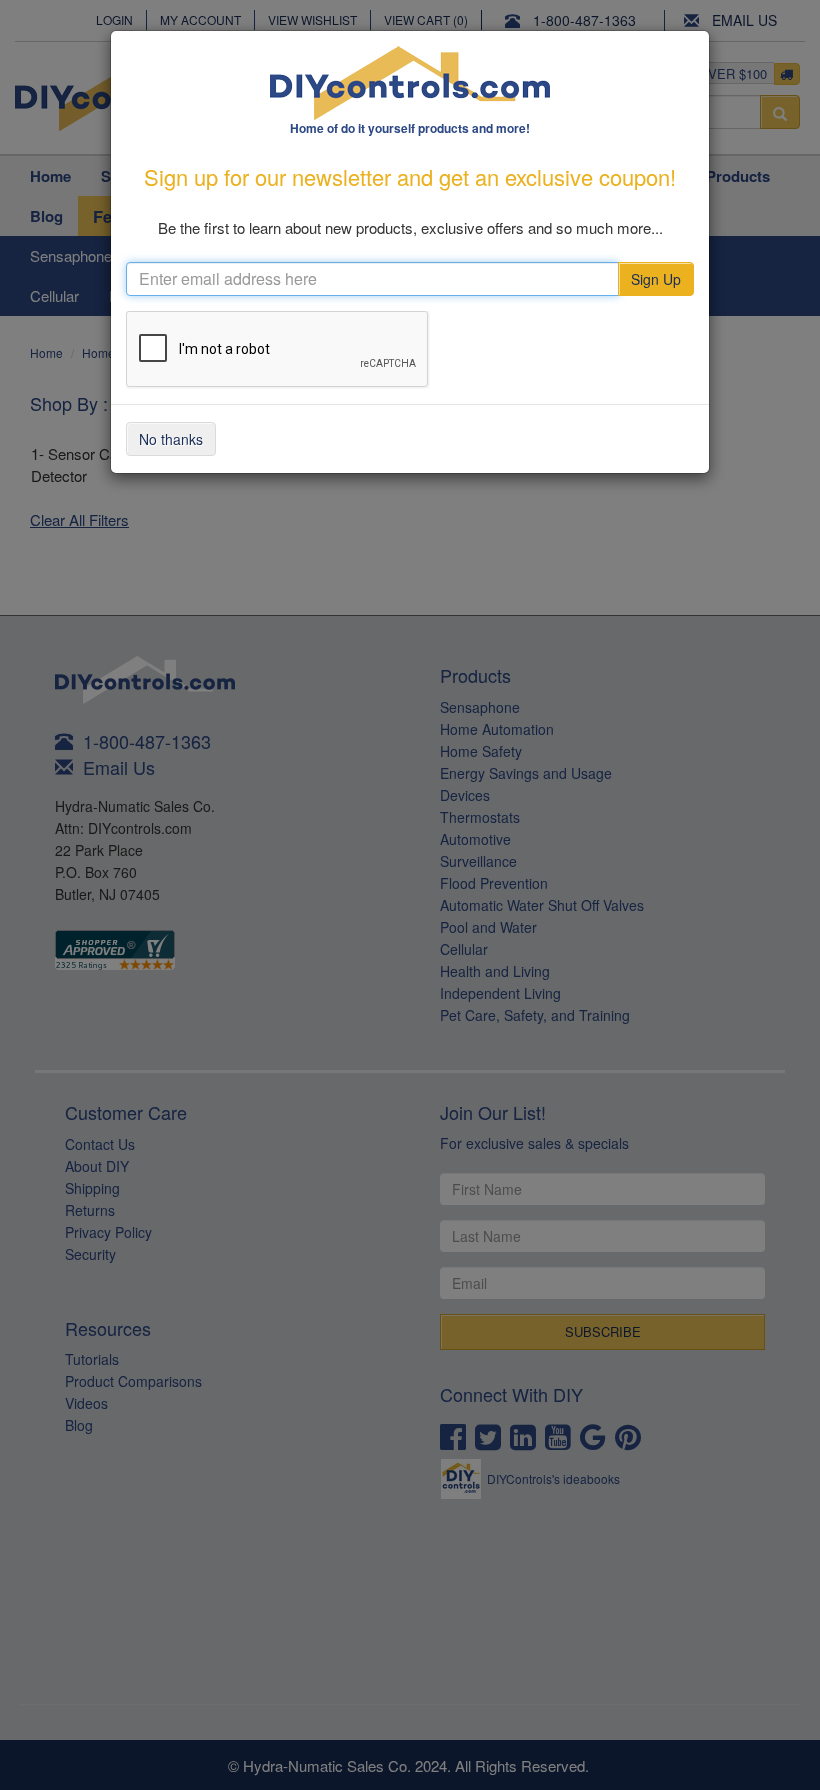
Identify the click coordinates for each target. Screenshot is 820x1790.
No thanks (171, 439)
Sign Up (656, 279)
